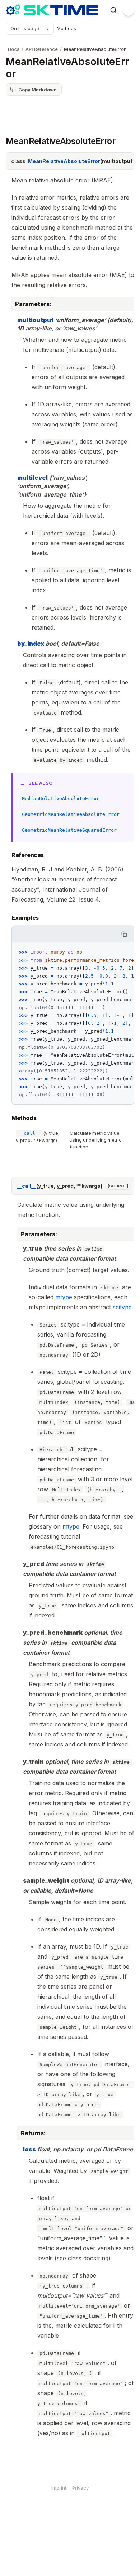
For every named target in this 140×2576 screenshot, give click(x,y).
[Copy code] (124, 934)
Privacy (80, 2488)
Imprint (59, 2488)
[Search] (113, 10)
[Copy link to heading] (6, 856)
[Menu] (129, 10)
